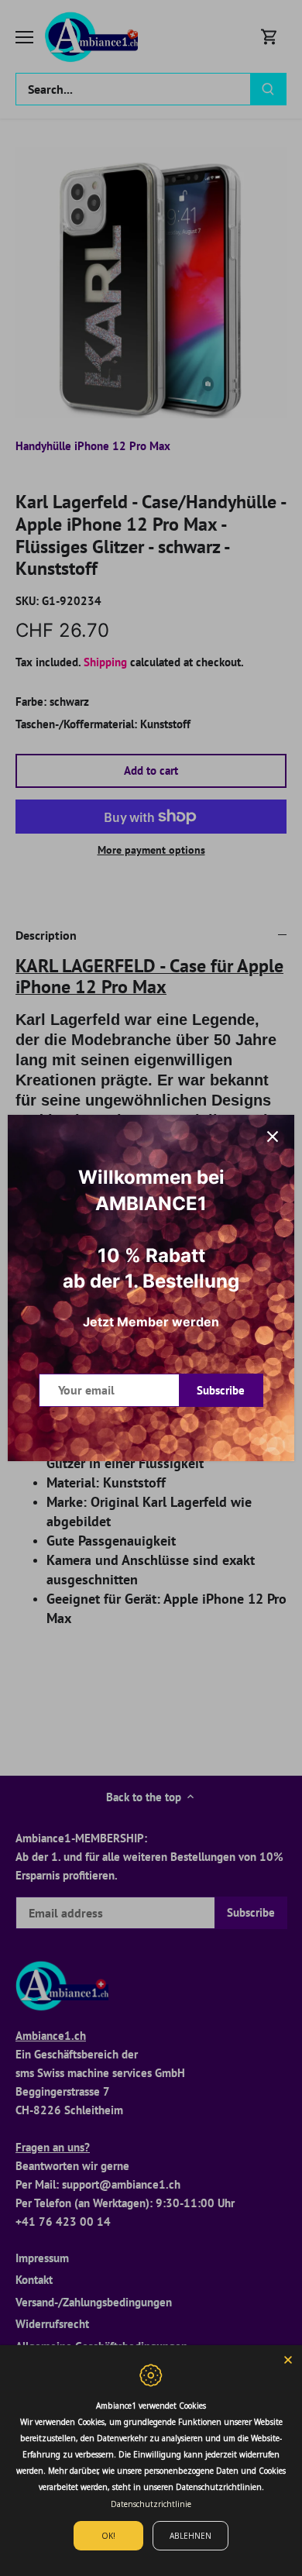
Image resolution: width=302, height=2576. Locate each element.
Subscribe (221, 1390)
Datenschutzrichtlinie (151, 2504)
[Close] (273, 1137)
